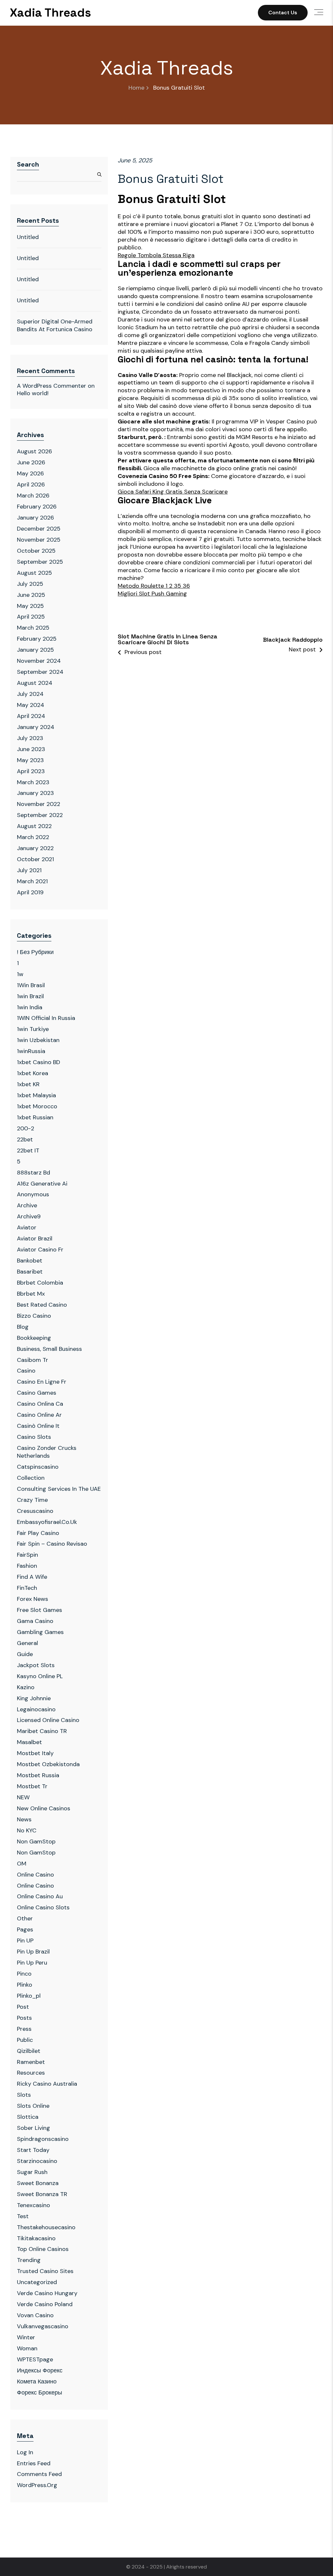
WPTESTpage (35, 2359)
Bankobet (30, 1261)
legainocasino (36, 1709)
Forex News (33, 1599)
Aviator (27, 1227)
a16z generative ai (42, 1184)
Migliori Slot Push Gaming (152, 594)
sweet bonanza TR (42, 2194)
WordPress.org (37, 2485)
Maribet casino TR (42, 1731)
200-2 (26, 1128)
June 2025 (31, 595)
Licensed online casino (48, 1720)
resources (31, 2073)
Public (25, 2040)
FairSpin (27, 1555)
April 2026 (31, 484)
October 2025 (36, 551)
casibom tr (33, 1360)
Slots (24, 2095)
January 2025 (35, 650)
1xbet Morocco (37, 1106)
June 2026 (31, 462)
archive (27, 1205)
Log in (25, 2452)
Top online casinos (43, 2249)
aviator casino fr (40, 1250)
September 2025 (40, 562)
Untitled (28, 237)
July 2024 (30, 694)
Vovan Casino (35, 2315)
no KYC (27, 1830)
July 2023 (30, 738)
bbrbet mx (31, 1294)
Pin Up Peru (32, 1963)
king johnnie (34, 1698)
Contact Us (283, 13)
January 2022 (35, 848)
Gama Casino (35, 1621)
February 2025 (37, 639)
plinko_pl (29, 1996)
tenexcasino (33, 2205)
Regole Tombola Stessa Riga (156, 255)
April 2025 (31, 617)
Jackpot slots (36, 1665)
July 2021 (29, 870)
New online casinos (44, 1808)
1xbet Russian (35, 1117)
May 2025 (30, 606)
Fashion (27, 1566)
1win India (30, 1007)
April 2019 (30, 892)
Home (136, 88)
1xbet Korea (33, 1073)
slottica (28, 2117)
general (27, 1643)
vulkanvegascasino (43, 2326)
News (24, 1819)
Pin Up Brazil (33, 1952)
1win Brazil (30, 996)
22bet (25, 1139)
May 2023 (30, 760)
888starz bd (33, 1173)
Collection (31, 1478)
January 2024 (36, 727)
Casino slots (34, 1437)
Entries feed (34, 2463)
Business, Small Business (49, 1349)
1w (20, 974)
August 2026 (34, 451)
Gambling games (40, 1632)
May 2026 (30, 473)
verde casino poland (45, 2304)
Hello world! (33, 393)
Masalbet (29, 1742)
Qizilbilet (29, 2051)
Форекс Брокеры (40, 2393)
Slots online (33, 2106)
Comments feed (39, 2474)
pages (25, 1929)
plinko (25, 1985)
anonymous (33, 1194)
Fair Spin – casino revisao (52, 1544)
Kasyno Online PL (40, 1676)
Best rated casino (42, 1305)
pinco (24, 1974)
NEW (23, 1797)
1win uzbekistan (38, 1040)
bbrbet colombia (40, 1283)
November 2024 (39, 661)
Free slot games (40, 1610)
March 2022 (33, 837)
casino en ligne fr (42, 1382)
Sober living (33, 2128)
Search (28, 164)
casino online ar (39, 1415)
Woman (27, 2348)
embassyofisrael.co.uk (47, 1522)
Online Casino (35, 1875)
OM (22, 1864)
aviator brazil (35, 1238)
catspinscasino (38, 1467)
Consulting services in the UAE (59, 1489)
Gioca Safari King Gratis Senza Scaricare (173, 492)
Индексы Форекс (40, 2370)
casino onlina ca (40, 1404)
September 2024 (40, 672)
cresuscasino (35, 1511)
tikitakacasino (36, 2238)
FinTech (27, 1588)
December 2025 (39, 529)
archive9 (29, 1216)
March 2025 (33, 628)
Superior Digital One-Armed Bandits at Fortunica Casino (55, 325)
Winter (26, 2337)
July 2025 (30, 584)
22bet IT (28, 1150)
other (25, 1918)
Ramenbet (31, 2062)
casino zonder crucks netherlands (47, 1452)
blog (23, 1327)
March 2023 (33, 782)
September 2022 (40, 815)
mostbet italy (35, 1753)
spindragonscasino (43, 2139)
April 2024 (31, 716)
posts (24, 2018)
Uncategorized (37, 2282)
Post (23, 2007)
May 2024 (31, 705)
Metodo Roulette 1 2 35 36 (154, 586)
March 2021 (32, 881)
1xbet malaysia (36, 1095)
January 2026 (35, 518)
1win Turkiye (33, 1029)
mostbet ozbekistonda (48, 1764)
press (24, 2029)
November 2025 (39, 540)
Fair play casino (38, 1533)
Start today (33, 2150)
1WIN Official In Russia (46, 1018)
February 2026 (37, 507)
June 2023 (31, 749)
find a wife (32, 1577)
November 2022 (39, 804)
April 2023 (31, 771)
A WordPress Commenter (52, 386)
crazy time (32, 1500)
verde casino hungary (47, 2293)
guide (25, 1654)
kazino (26, 1687)
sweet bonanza (38, 2183)
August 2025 (34, 573)
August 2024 (35, 683)
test (23, 2216)
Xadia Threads (50, 13)
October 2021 (35, 859)
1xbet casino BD (39, 1062)
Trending (29, 2260)
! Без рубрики (35, 952)
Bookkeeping (34, 1338)
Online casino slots (43, 1907)
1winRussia (31, 1051)
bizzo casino (34, 1316)
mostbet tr (32, 1786)
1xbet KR (28, 1084)
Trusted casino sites (45, 2271)
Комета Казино (37, 2381)
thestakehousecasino (46, 2227)
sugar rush (32, 2172)
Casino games (37, 1393)
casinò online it (38, 1426)
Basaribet (30, 1272)
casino (26, 1371)
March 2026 (33, 496)
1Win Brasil (31, 985)
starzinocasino (37, 2161)
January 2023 (35, 793)
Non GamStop (36, 1841)
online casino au (40, 1896)
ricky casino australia (47, 2084)
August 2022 (34, 826)
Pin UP (25, 1941)
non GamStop (36, 1853)
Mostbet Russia (38, 1775)
